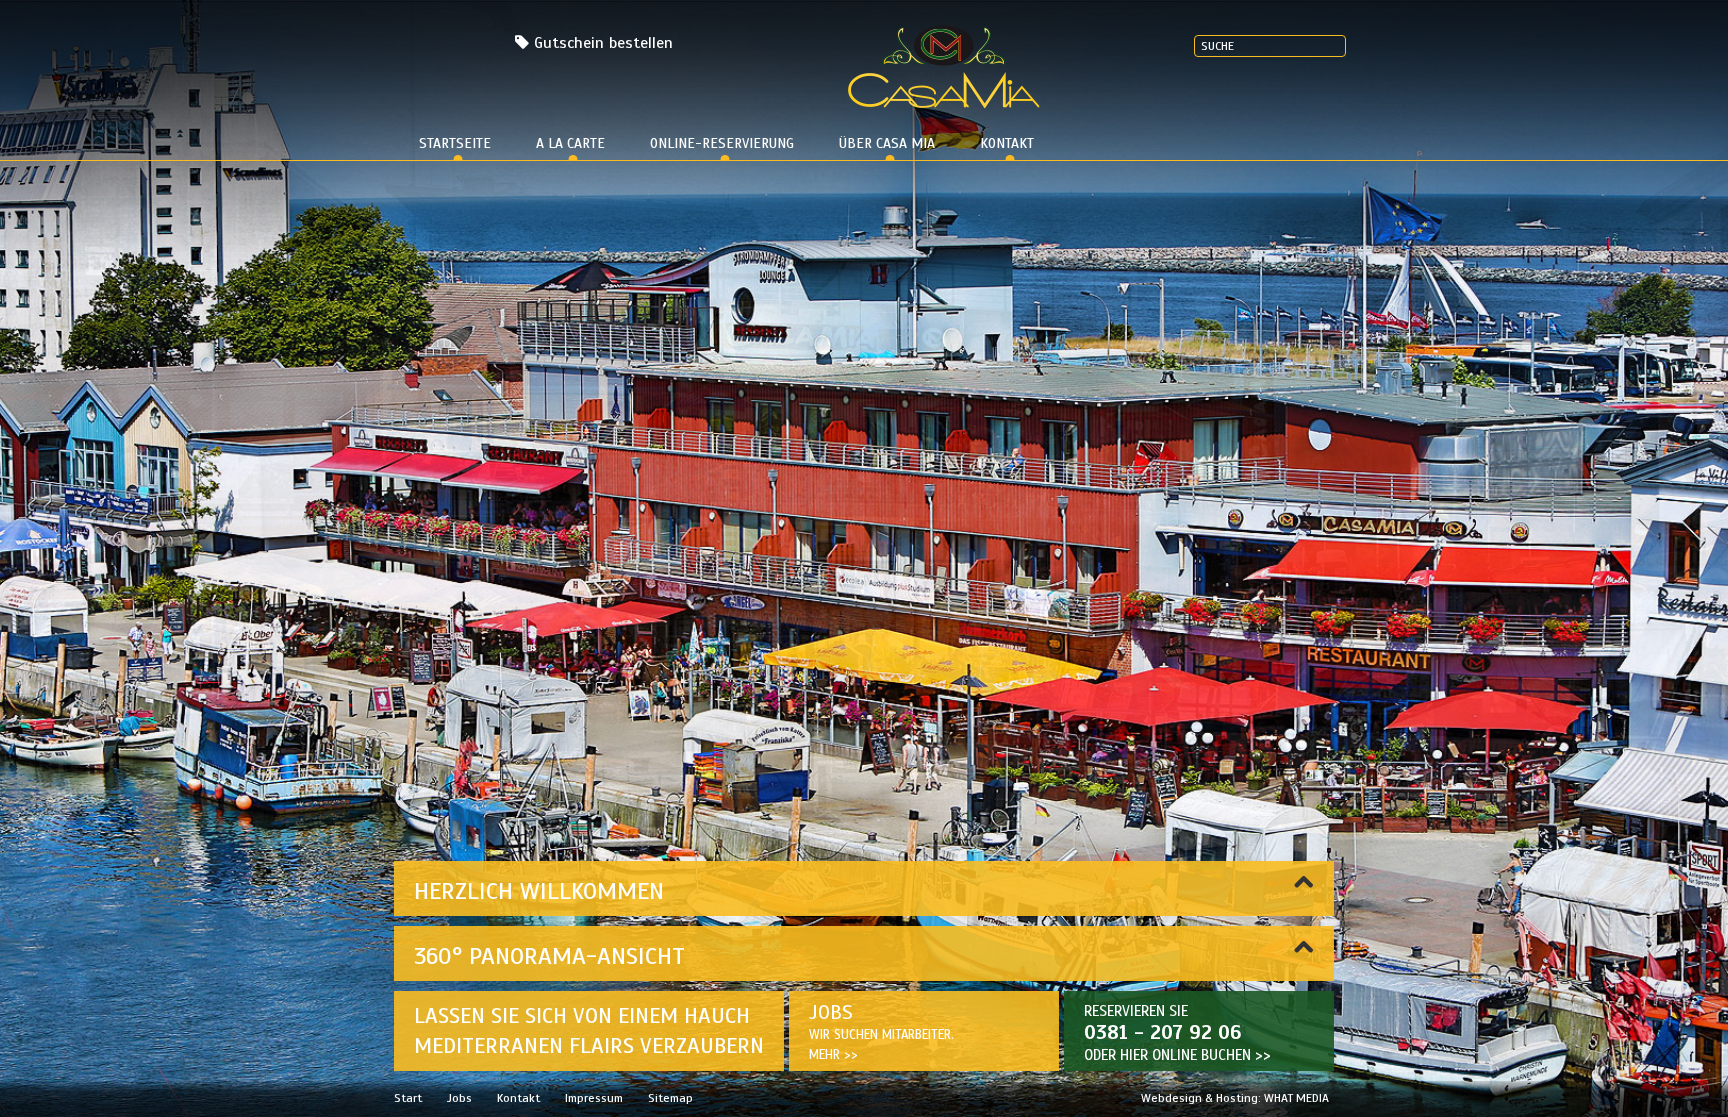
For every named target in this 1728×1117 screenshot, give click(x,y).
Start (408, 1098)
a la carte (570, 143)
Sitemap (670, 1098)
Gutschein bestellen (603, 43)
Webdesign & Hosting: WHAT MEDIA (1235, 1098)
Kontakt (1007, 143)
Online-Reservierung (722, 143)
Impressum (594, 1098)
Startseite (455, 143)
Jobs (459, 1098)
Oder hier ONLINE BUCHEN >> (1177, 1055)
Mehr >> (833, 1055)
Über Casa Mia (887, 143)
